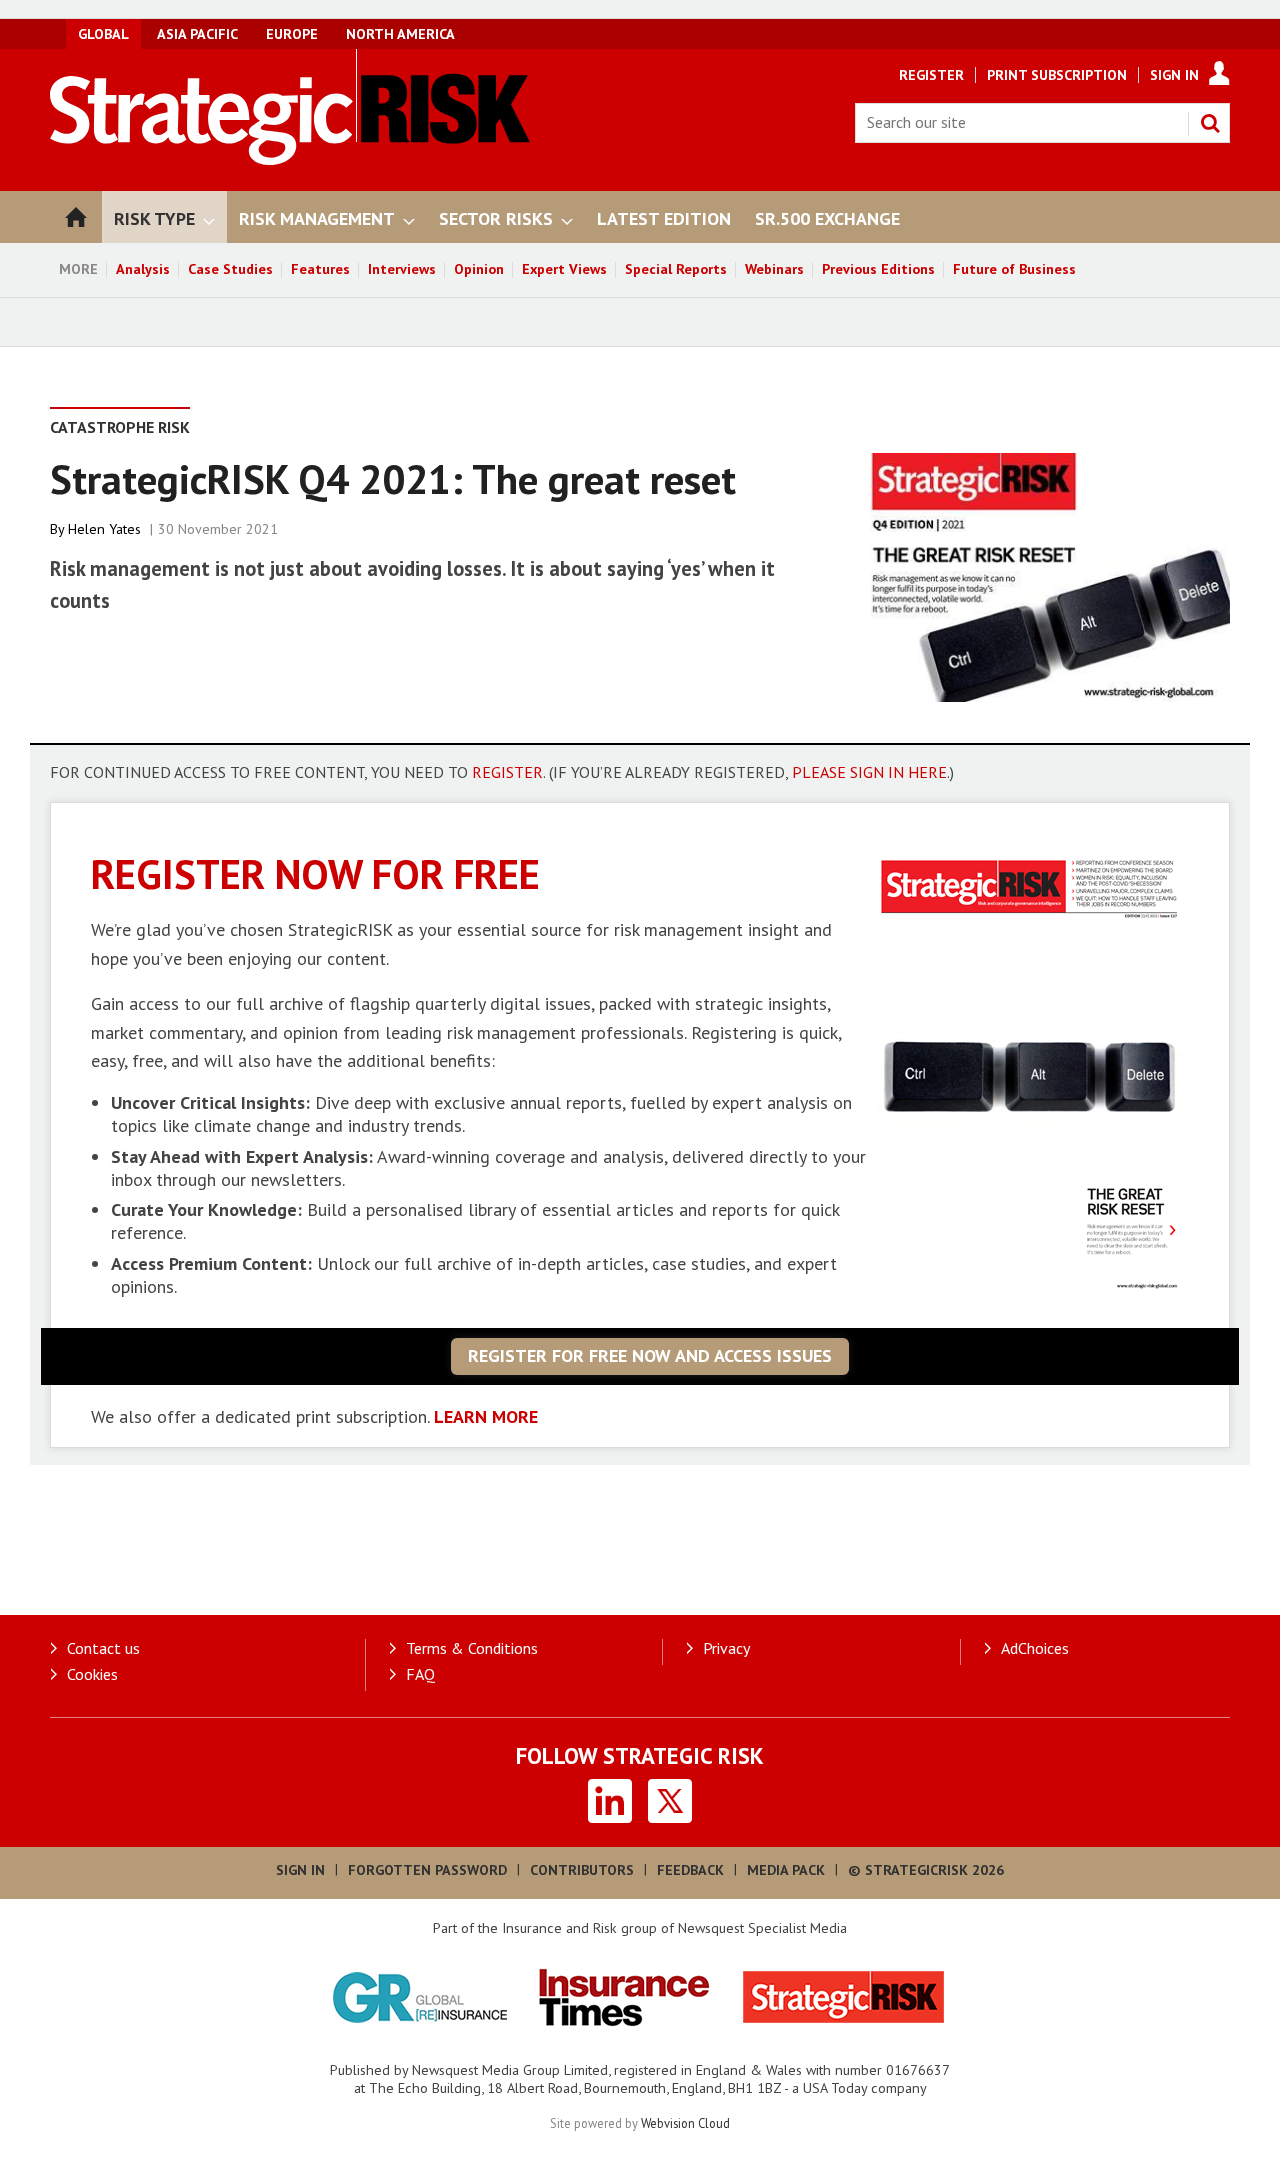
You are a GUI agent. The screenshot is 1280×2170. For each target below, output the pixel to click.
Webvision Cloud (685, 2123)
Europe (292, 34)
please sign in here (869, 772)
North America (400, 34)
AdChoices (1035, 1648)
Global (103, 34)
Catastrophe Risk (120, 427)
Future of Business (1014, 269)
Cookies (92, 1674)
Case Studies (230, 269)
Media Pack (786, 1870)
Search (1210, 123)
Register (931, 75)
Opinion (479, 269)
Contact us (103, 1648)
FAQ (420, 1674)
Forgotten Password (427, 1870)
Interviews (402, 269)
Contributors (582, 1870)
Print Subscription (1057, 75)
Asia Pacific (197, 34)
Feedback (690, 1870)
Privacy (726, 1648)
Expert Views (564, 269)
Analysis (143, 269)
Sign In (1174, 75)
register (507, 772)
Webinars (774, 269)
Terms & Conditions (472, 1648)
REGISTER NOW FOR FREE (315, 873)
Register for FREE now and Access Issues (650, 1355)
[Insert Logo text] (290, 159)
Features (320, 269)
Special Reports (676, 269)
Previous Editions (878, 269)
